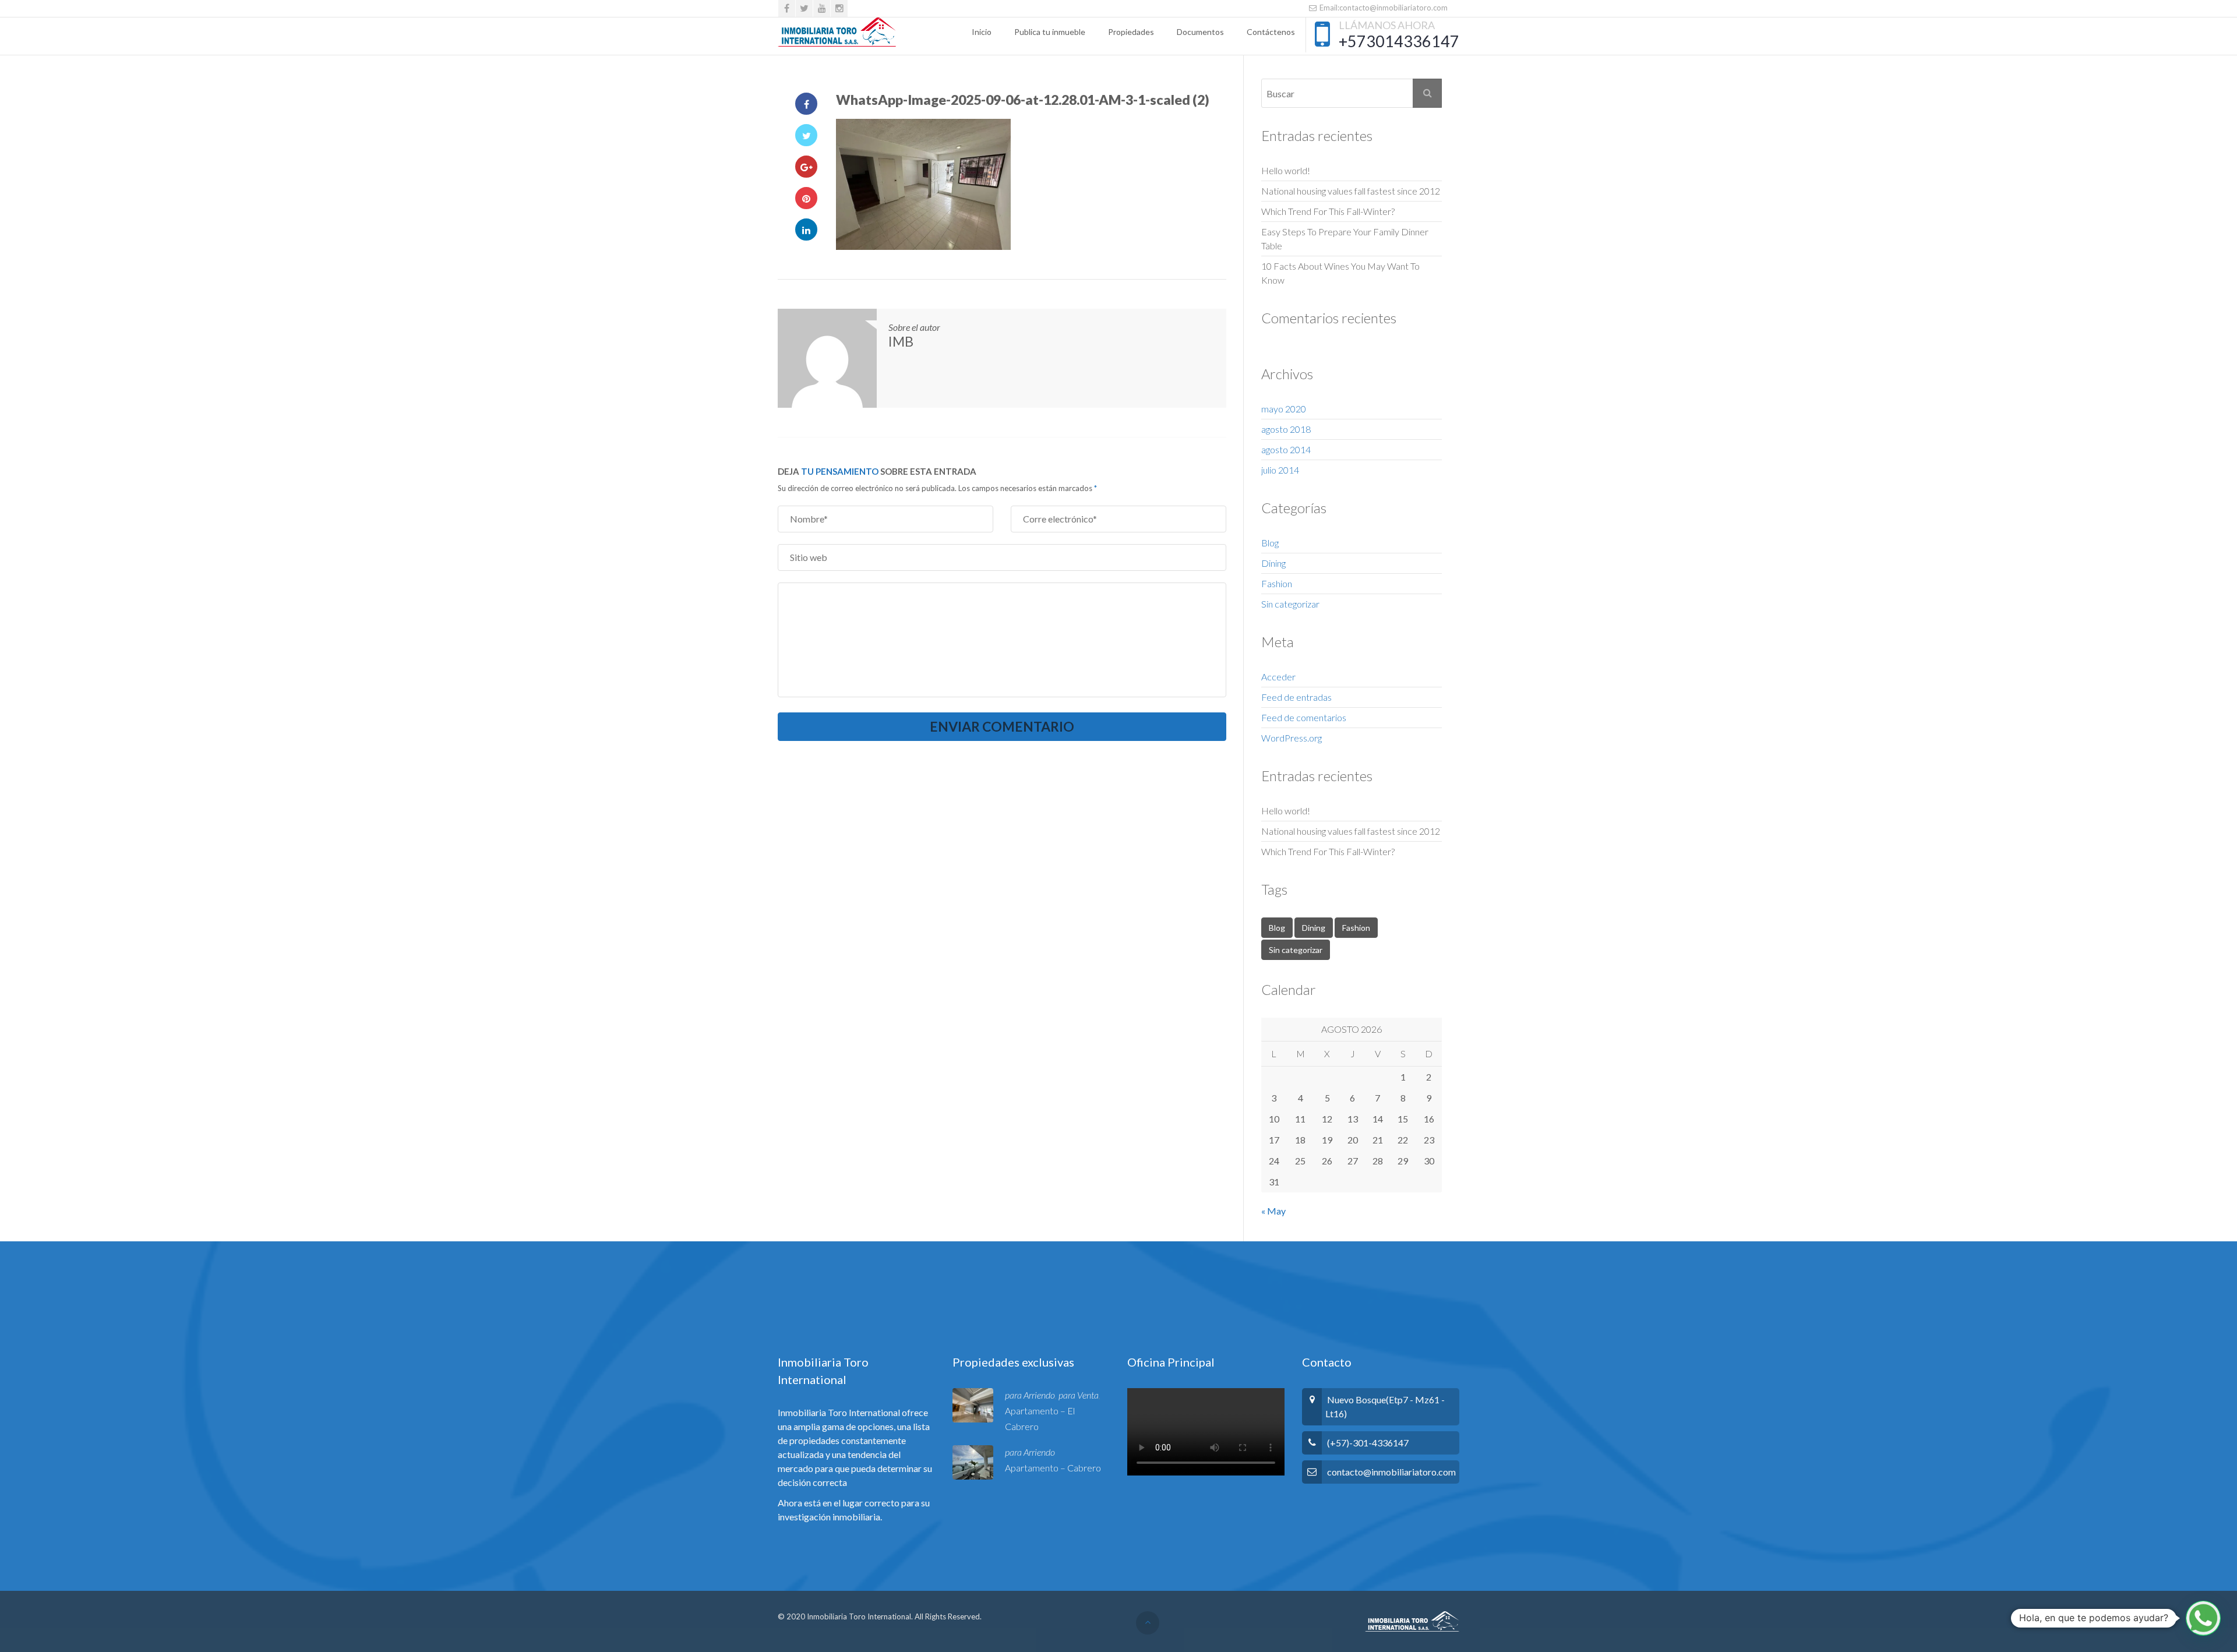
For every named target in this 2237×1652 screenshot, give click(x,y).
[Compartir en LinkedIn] (806, 230)
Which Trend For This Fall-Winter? (1328, 211)
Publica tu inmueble (1050, 32)
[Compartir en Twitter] (806, 135)
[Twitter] (804, 8)
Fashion (1277, 583)
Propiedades (1131, 32)
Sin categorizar (1290, 604)
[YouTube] (822, 8)
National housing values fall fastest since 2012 (1351, 191)
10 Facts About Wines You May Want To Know (1340, 273)
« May (1273, 1211)
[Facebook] (787, 8)
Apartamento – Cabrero (1053, 1468)
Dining (1273, 563)
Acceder (1278, 677)
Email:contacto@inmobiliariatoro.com (1383, 8)
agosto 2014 (1286, 449)
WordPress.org (1292, 738)
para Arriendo (1030, 1395)
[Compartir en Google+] (806, 167)
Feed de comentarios (1304, 717)
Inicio (982, 32)
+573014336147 (1399, 41)
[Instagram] (839, 8)
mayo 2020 (1284, 409)
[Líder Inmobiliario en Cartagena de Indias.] (837, 32)
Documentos (1200, 32)
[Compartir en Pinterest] (806, 198)
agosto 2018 (1286, 429)
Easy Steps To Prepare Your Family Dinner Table (1345, 239)
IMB (901, 341)
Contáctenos (1271, 32)
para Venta (1079, 1395)
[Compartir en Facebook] (806, 104)
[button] (2203, 1618)
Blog (1270, 543)
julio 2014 (1280, 470)
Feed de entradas (1296, 697)
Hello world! (1286, 170)
